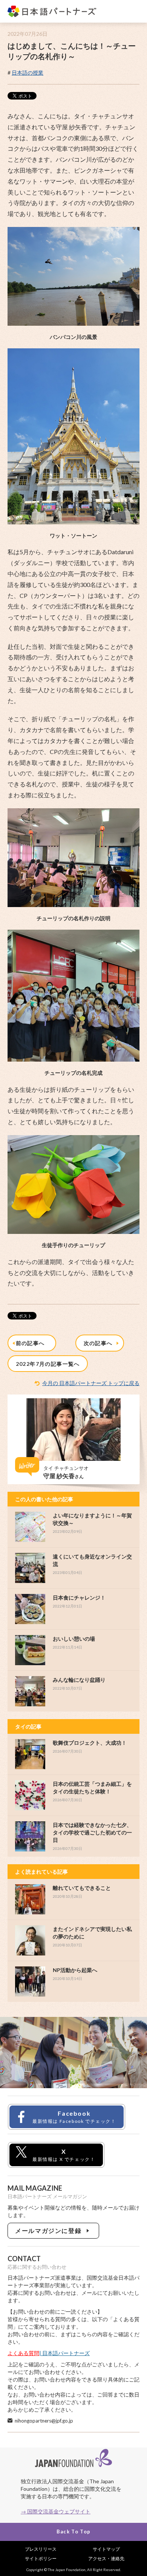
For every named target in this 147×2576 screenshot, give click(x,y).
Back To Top (73, 2532)
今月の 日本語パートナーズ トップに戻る (91, 1383)
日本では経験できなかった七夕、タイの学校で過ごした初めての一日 (92, 1832)
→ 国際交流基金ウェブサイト (56, 2511)
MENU (133, 12)
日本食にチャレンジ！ (79, 1598)
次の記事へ (100, 1343)
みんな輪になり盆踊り (79, 1680)
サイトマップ (106, 2549)
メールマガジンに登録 (50, 2230)
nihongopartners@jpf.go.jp (44, 2421)
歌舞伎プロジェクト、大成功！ (90, 1743)
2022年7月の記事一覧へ (48, 1364)
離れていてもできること (82, 1888)
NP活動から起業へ (75, 1970)
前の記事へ (32, 1343)
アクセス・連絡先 (106, 2558)
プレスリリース (41, 2549)
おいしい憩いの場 (74, 1639)
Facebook (74, 2117)
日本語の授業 (28, 73)
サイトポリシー (41, 2558)
